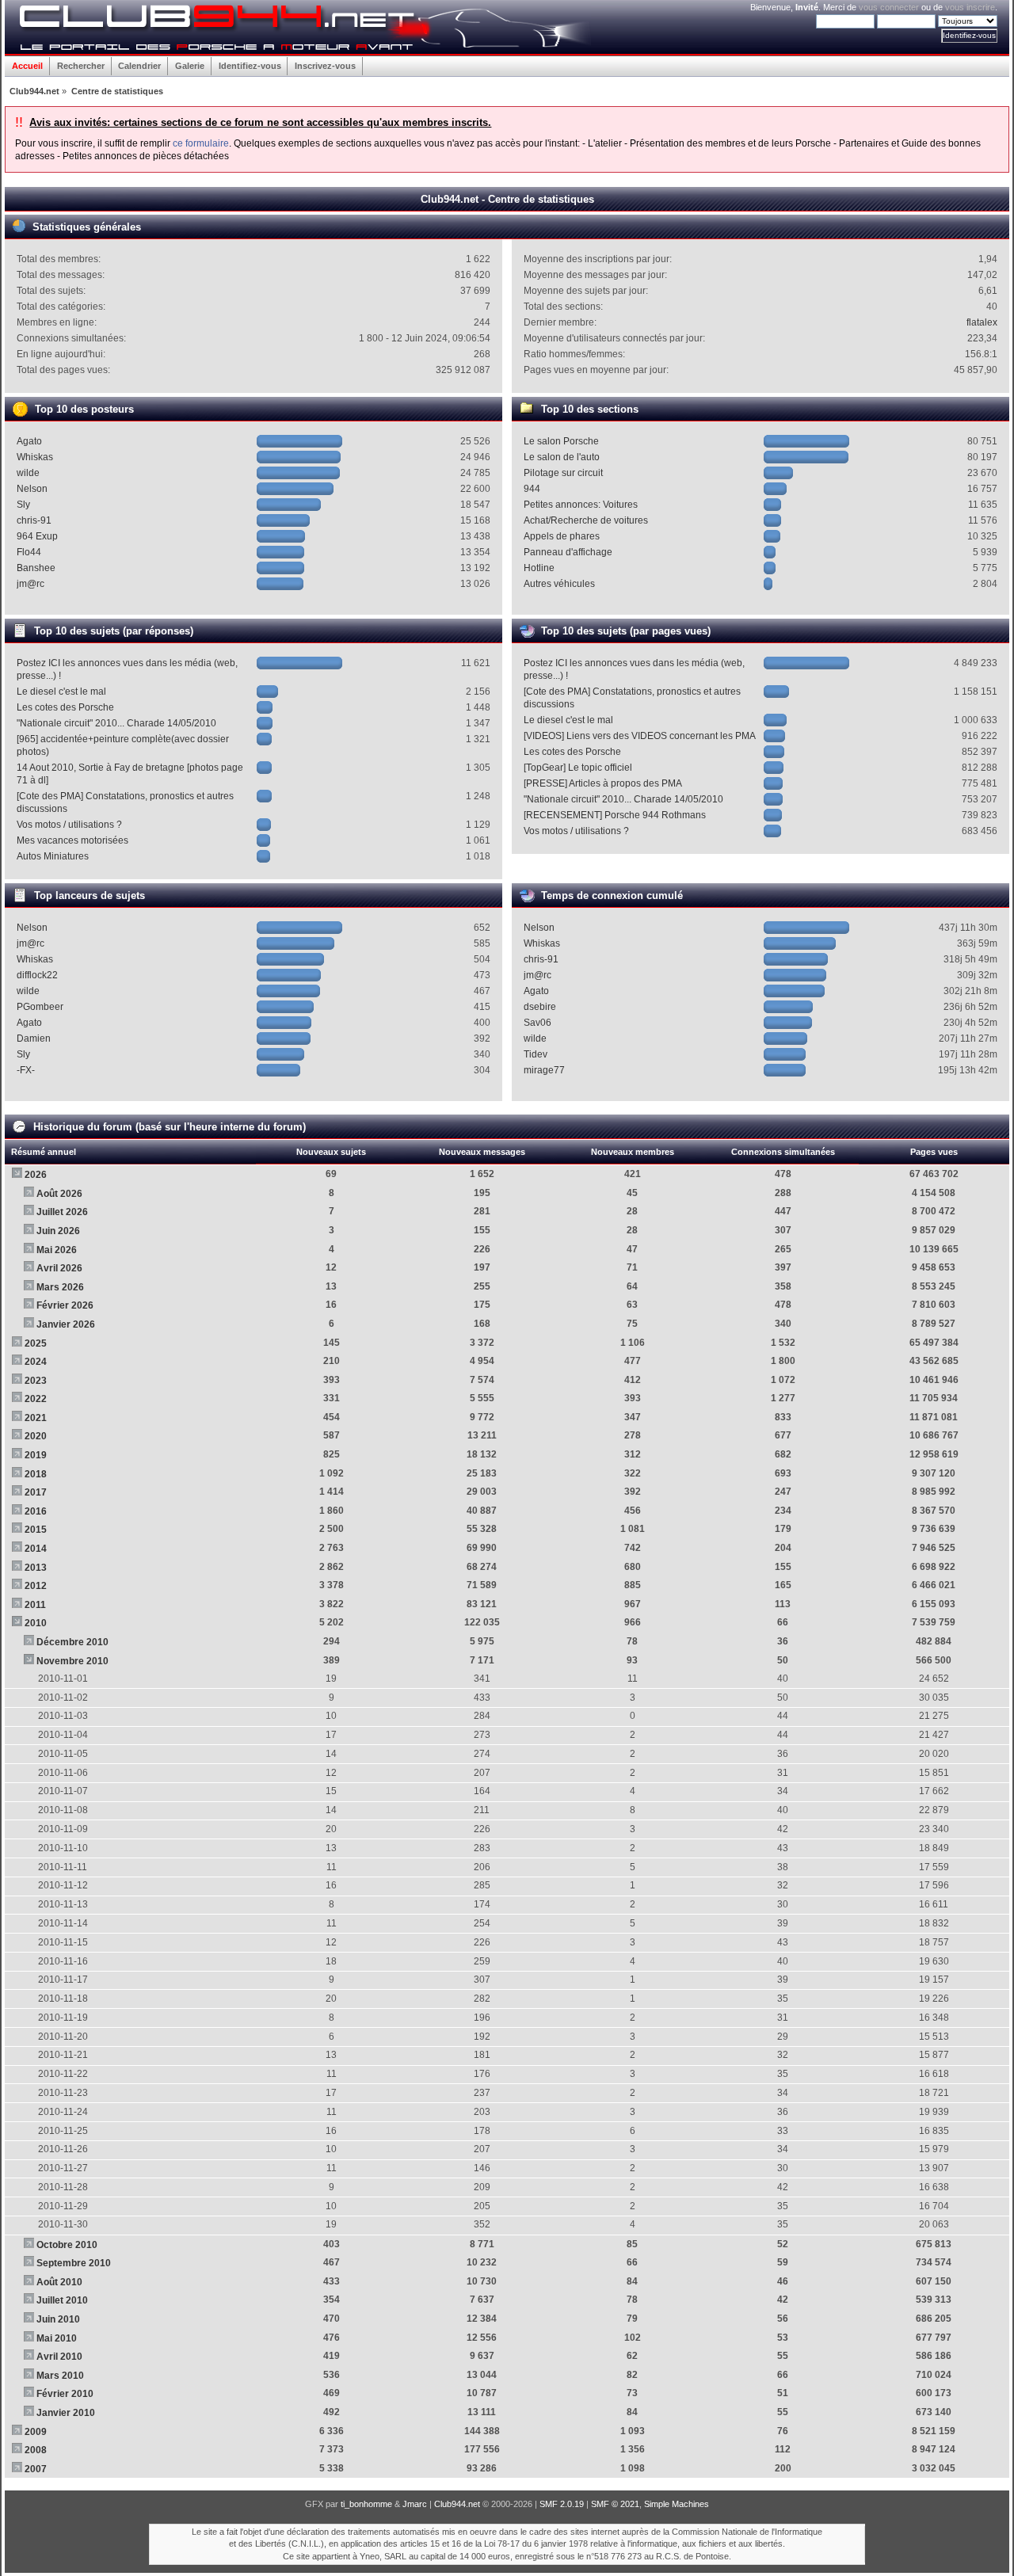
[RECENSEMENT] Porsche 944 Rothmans (615, 815)
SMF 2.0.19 (562, 2504)
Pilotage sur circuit (563, 473)
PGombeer (40, 1007)
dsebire (540, 1007)
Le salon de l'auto (562, 457)
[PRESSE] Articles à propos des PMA (603, 783)
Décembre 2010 (72, 1642)
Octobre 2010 (67, 2245)
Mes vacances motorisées (72, 840)
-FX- (26, 1070)
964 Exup (37, 536)
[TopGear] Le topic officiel (578, 768)
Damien (34, 1038)
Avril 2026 (59, 1268)
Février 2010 (65, 2394)
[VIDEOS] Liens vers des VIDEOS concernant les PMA (640, 736)
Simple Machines (677, 2504)
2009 (36, 2432)
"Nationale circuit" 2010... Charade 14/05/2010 (116, 723)
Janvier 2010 (66, 2413)
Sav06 (537, 1023)
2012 (36, 1586)
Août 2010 (59, 2282)
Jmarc (415, 2504)
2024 (36, 1362)
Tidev (536, 1054)
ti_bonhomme (366, 2504)
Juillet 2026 (62, 1212)
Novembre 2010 (72, 1661)
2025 (36, 1343)
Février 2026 (65, 1305)
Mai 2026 (57, 1250)
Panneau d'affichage (568, 552)
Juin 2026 (58, 1231)
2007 (36, 2469)
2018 (36, 1474)
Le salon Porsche (561, 441)
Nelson (32, 489)
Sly (23, 505)
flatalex (982, 322)
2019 (36, 1455)
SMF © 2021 (615, 2504)
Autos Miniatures (53, 856)
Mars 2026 (60, 1287)
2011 (35, 1605)
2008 (36, 2450)
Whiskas (35, 457)
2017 (36, 1492)
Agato (29, 441)
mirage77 (544, 1070)
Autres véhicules (559, 584)
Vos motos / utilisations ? (69, 825)
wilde (28, 473)
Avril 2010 (59, 2357)
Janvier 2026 (66, 1324)
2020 (36, 1436)
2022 (36, 1399)
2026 (36, 1175)
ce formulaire (201, 143)
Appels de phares (562, 536)
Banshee (36, 568)
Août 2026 (59, 1194)
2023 (36, 1381)
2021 (36, 1418)
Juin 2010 (58, 2319)
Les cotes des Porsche (65, 707)
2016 (36, 1511)
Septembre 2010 (74, 2263)
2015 (36, 1530)
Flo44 (29, 552)
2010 (36, 1623)
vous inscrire (970, 7)
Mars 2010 (60, 2376)
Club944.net (457, 2504)
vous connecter (889, 7)
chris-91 (34, 520)
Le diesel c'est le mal (61, 692)
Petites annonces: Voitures (581, 505)
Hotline (539, 568)
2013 (36, 1568)
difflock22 (37, 975)
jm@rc (30, 584)
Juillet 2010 (62, 2300)
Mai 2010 (57, 2338)
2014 (36, 1549)
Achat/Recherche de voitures (586, 520)
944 (532, 489)
